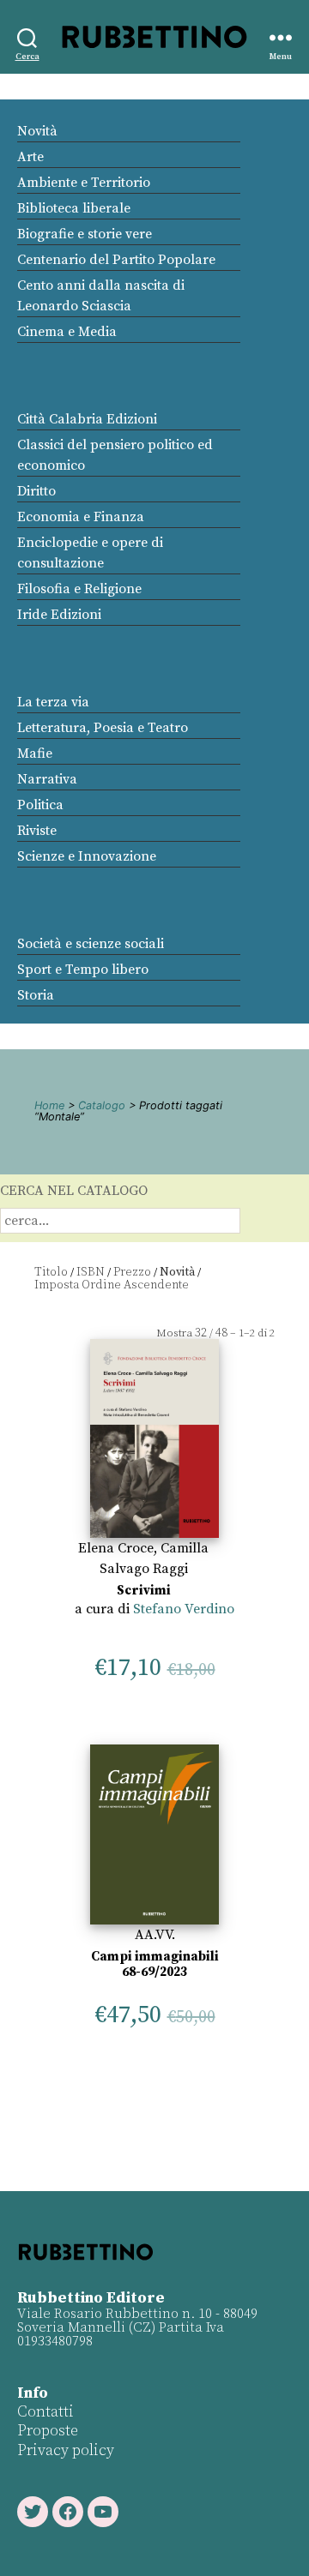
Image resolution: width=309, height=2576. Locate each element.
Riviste (37, 831)
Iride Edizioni (59, 615)
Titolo (51, 1272)
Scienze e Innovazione (87, 856)
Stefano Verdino (184, 1609)
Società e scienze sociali (91, 944)
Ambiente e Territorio (84, 183)
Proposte (48, 2431)
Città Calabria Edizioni (87, 419)
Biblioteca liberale (74, 208)
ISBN (91, 1272)
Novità (37, 131)
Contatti (45, 2412)
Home (49, 1105)
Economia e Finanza (81, 517)
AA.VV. (155, 1935)
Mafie (35, 754)
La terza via (53, 702)
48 (221, 1333)
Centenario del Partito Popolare (116, 260)
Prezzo (132, 1272)
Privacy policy (66, 2450)
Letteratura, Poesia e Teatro (103, 728)
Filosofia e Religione (79, 589)
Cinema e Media (67, 332)
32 (201, 1333)
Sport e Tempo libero (83, 970)
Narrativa (47, 779)
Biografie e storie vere (85, 234)
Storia (36, 995)
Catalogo (102, 1105)
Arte (30, 157)
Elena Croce (116, 1548)
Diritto (36, 491)
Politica (40, 805)
